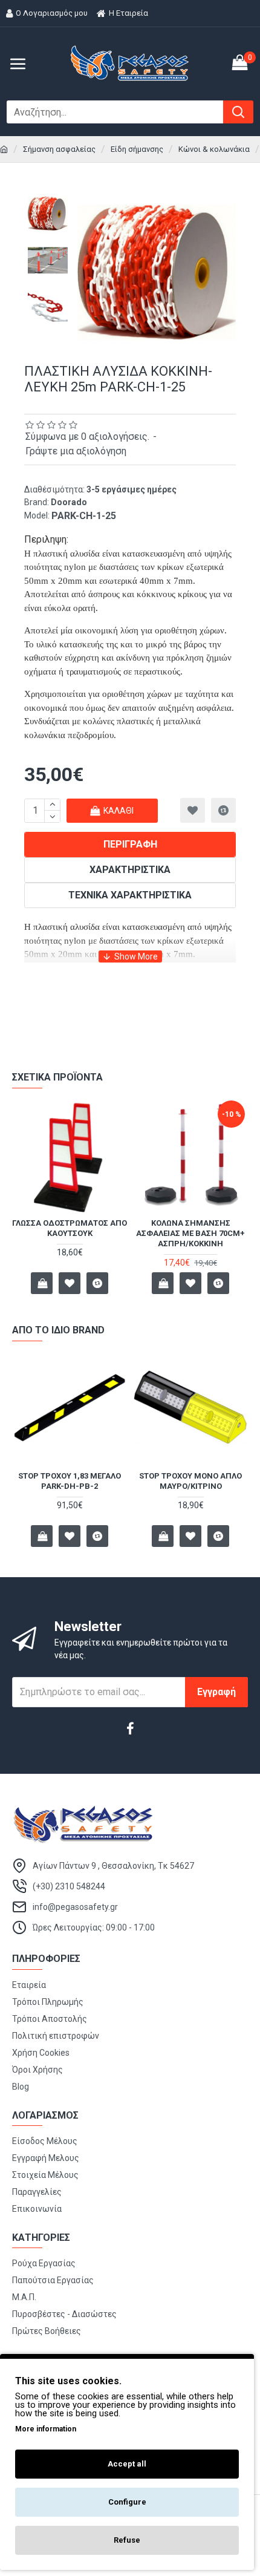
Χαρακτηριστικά (130, 870)
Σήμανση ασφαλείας (59, 149)
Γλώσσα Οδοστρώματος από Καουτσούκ (70, 1228)
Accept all (127, 2464)
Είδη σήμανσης (137, 149)
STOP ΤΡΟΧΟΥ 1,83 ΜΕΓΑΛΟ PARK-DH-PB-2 (70, 1481)
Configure (127, 2502)
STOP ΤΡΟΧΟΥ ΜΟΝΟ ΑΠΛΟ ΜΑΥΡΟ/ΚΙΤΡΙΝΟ (190, 1481)
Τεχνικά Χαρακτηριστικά (130, 895)
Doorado (69, 502)
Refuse (127, 2540)
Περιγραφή (130, 844)
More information (46, 2429)
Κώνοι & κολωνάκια (214, 149)
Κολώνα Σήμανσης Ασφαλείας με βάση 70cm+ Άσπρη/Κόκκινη (190, 1233)
